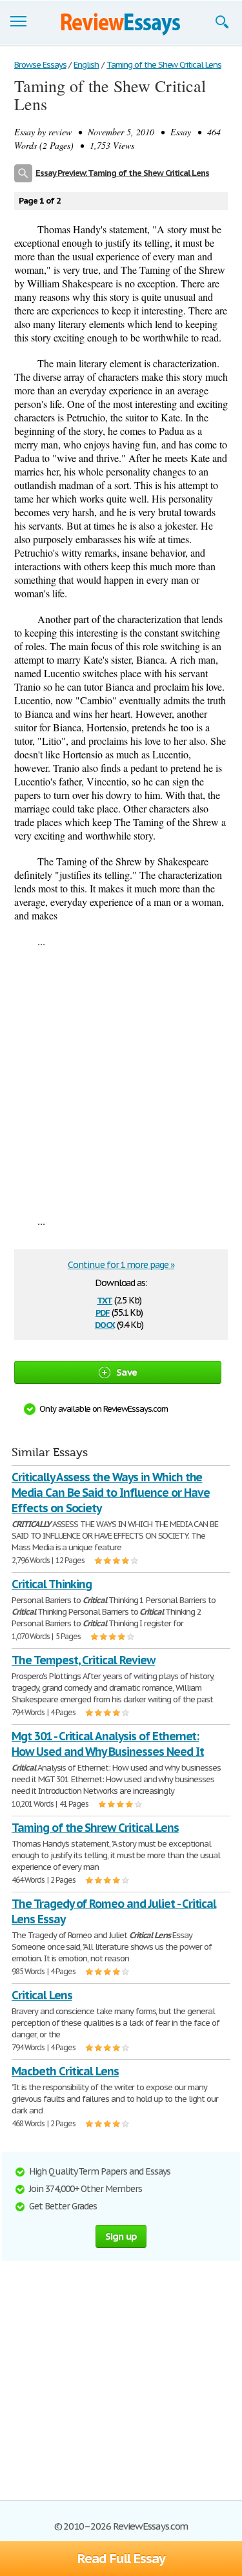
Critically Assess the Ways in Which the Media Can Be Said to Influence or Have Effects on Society (110, 1493)
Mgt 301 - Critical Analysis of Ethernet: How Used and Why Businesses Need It (108, 1744)
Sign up (121, 2236)
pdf (103, 1312)
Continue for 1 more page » (121, 1265)
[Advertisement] (121, 1081)
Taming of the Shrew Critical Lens (95, 1828)
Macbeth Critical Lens (65, 2071)
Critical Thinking (52, 1584)
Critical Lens (42, 1995)
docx (105, 1324)
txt (105, 1299)
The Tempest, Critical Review (83, 1660)
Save (126, 1372)
